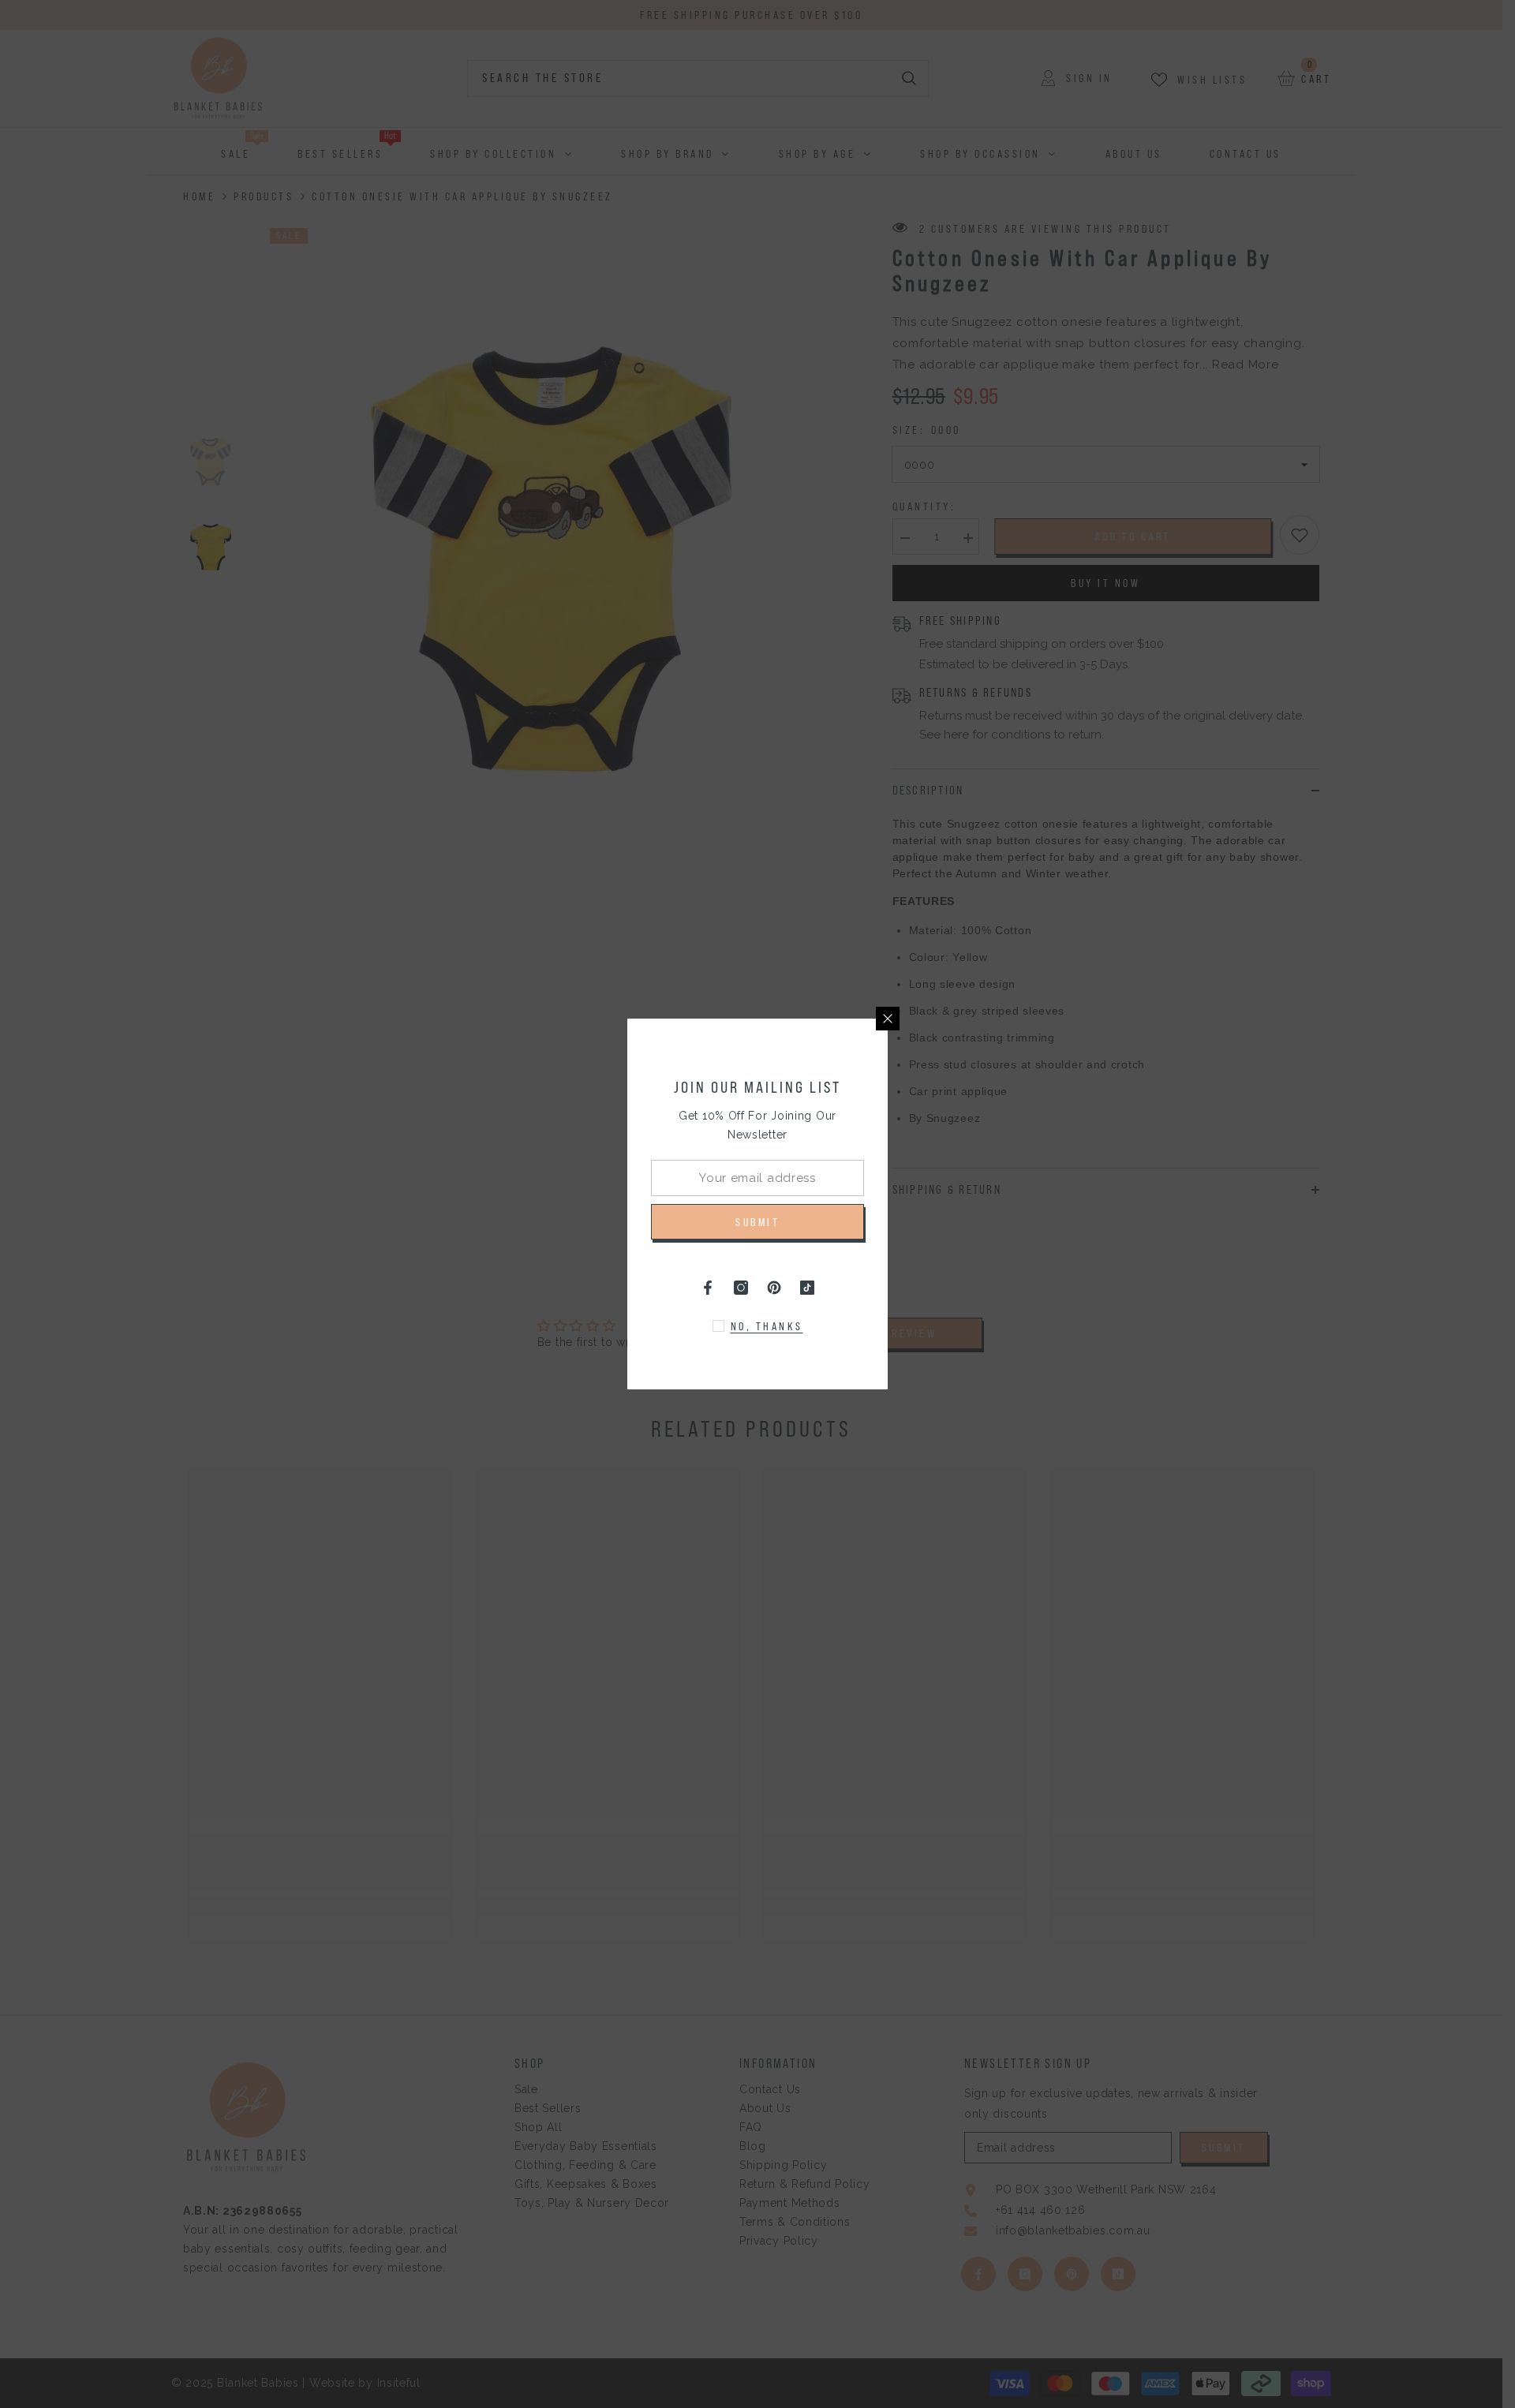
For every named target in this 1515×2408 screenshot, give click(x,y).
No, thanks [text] (767, 1326)
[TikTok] (807, 1288)
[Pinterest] (774, 1288)
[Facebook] (708, 1288)
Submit (757, 1222)
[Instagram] (741, 1288)
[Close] (888, 1019)
